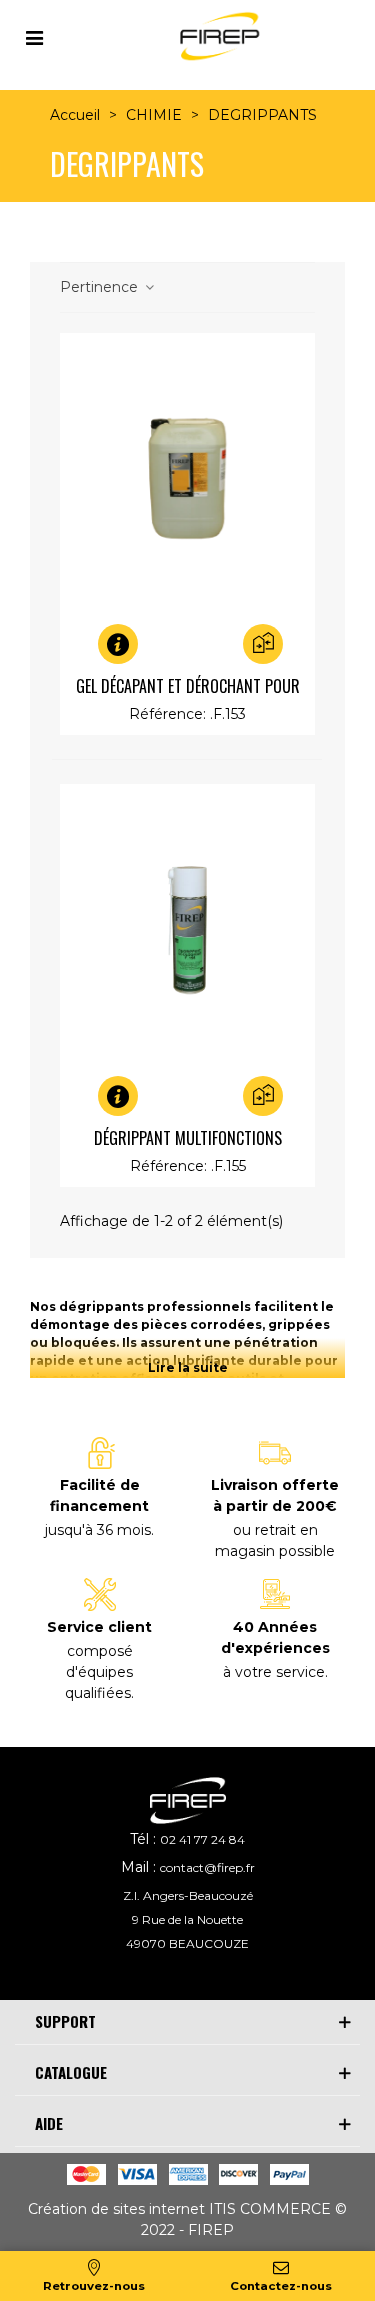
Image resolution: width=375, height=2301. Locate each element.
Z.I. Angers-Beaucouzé (188, 1895)
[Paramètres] (34, 36)
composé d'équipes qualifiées (99, 1672)
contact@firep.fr (207, 1867)
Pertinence (101, 287)
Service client (99, 1627)
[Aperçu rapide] (135, 644)
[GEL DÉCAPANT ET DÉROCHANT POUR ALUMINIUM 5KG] (187, 478)
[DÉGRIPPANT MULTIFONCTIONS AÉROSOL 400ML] (187, 929)
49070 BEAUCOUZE (187, 1943)
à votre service (274, 1672)
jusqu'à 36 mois (98, 1530)
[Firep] (217, 36)
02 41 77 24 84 (202, 1839)
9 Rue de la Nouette (187, 1919)
